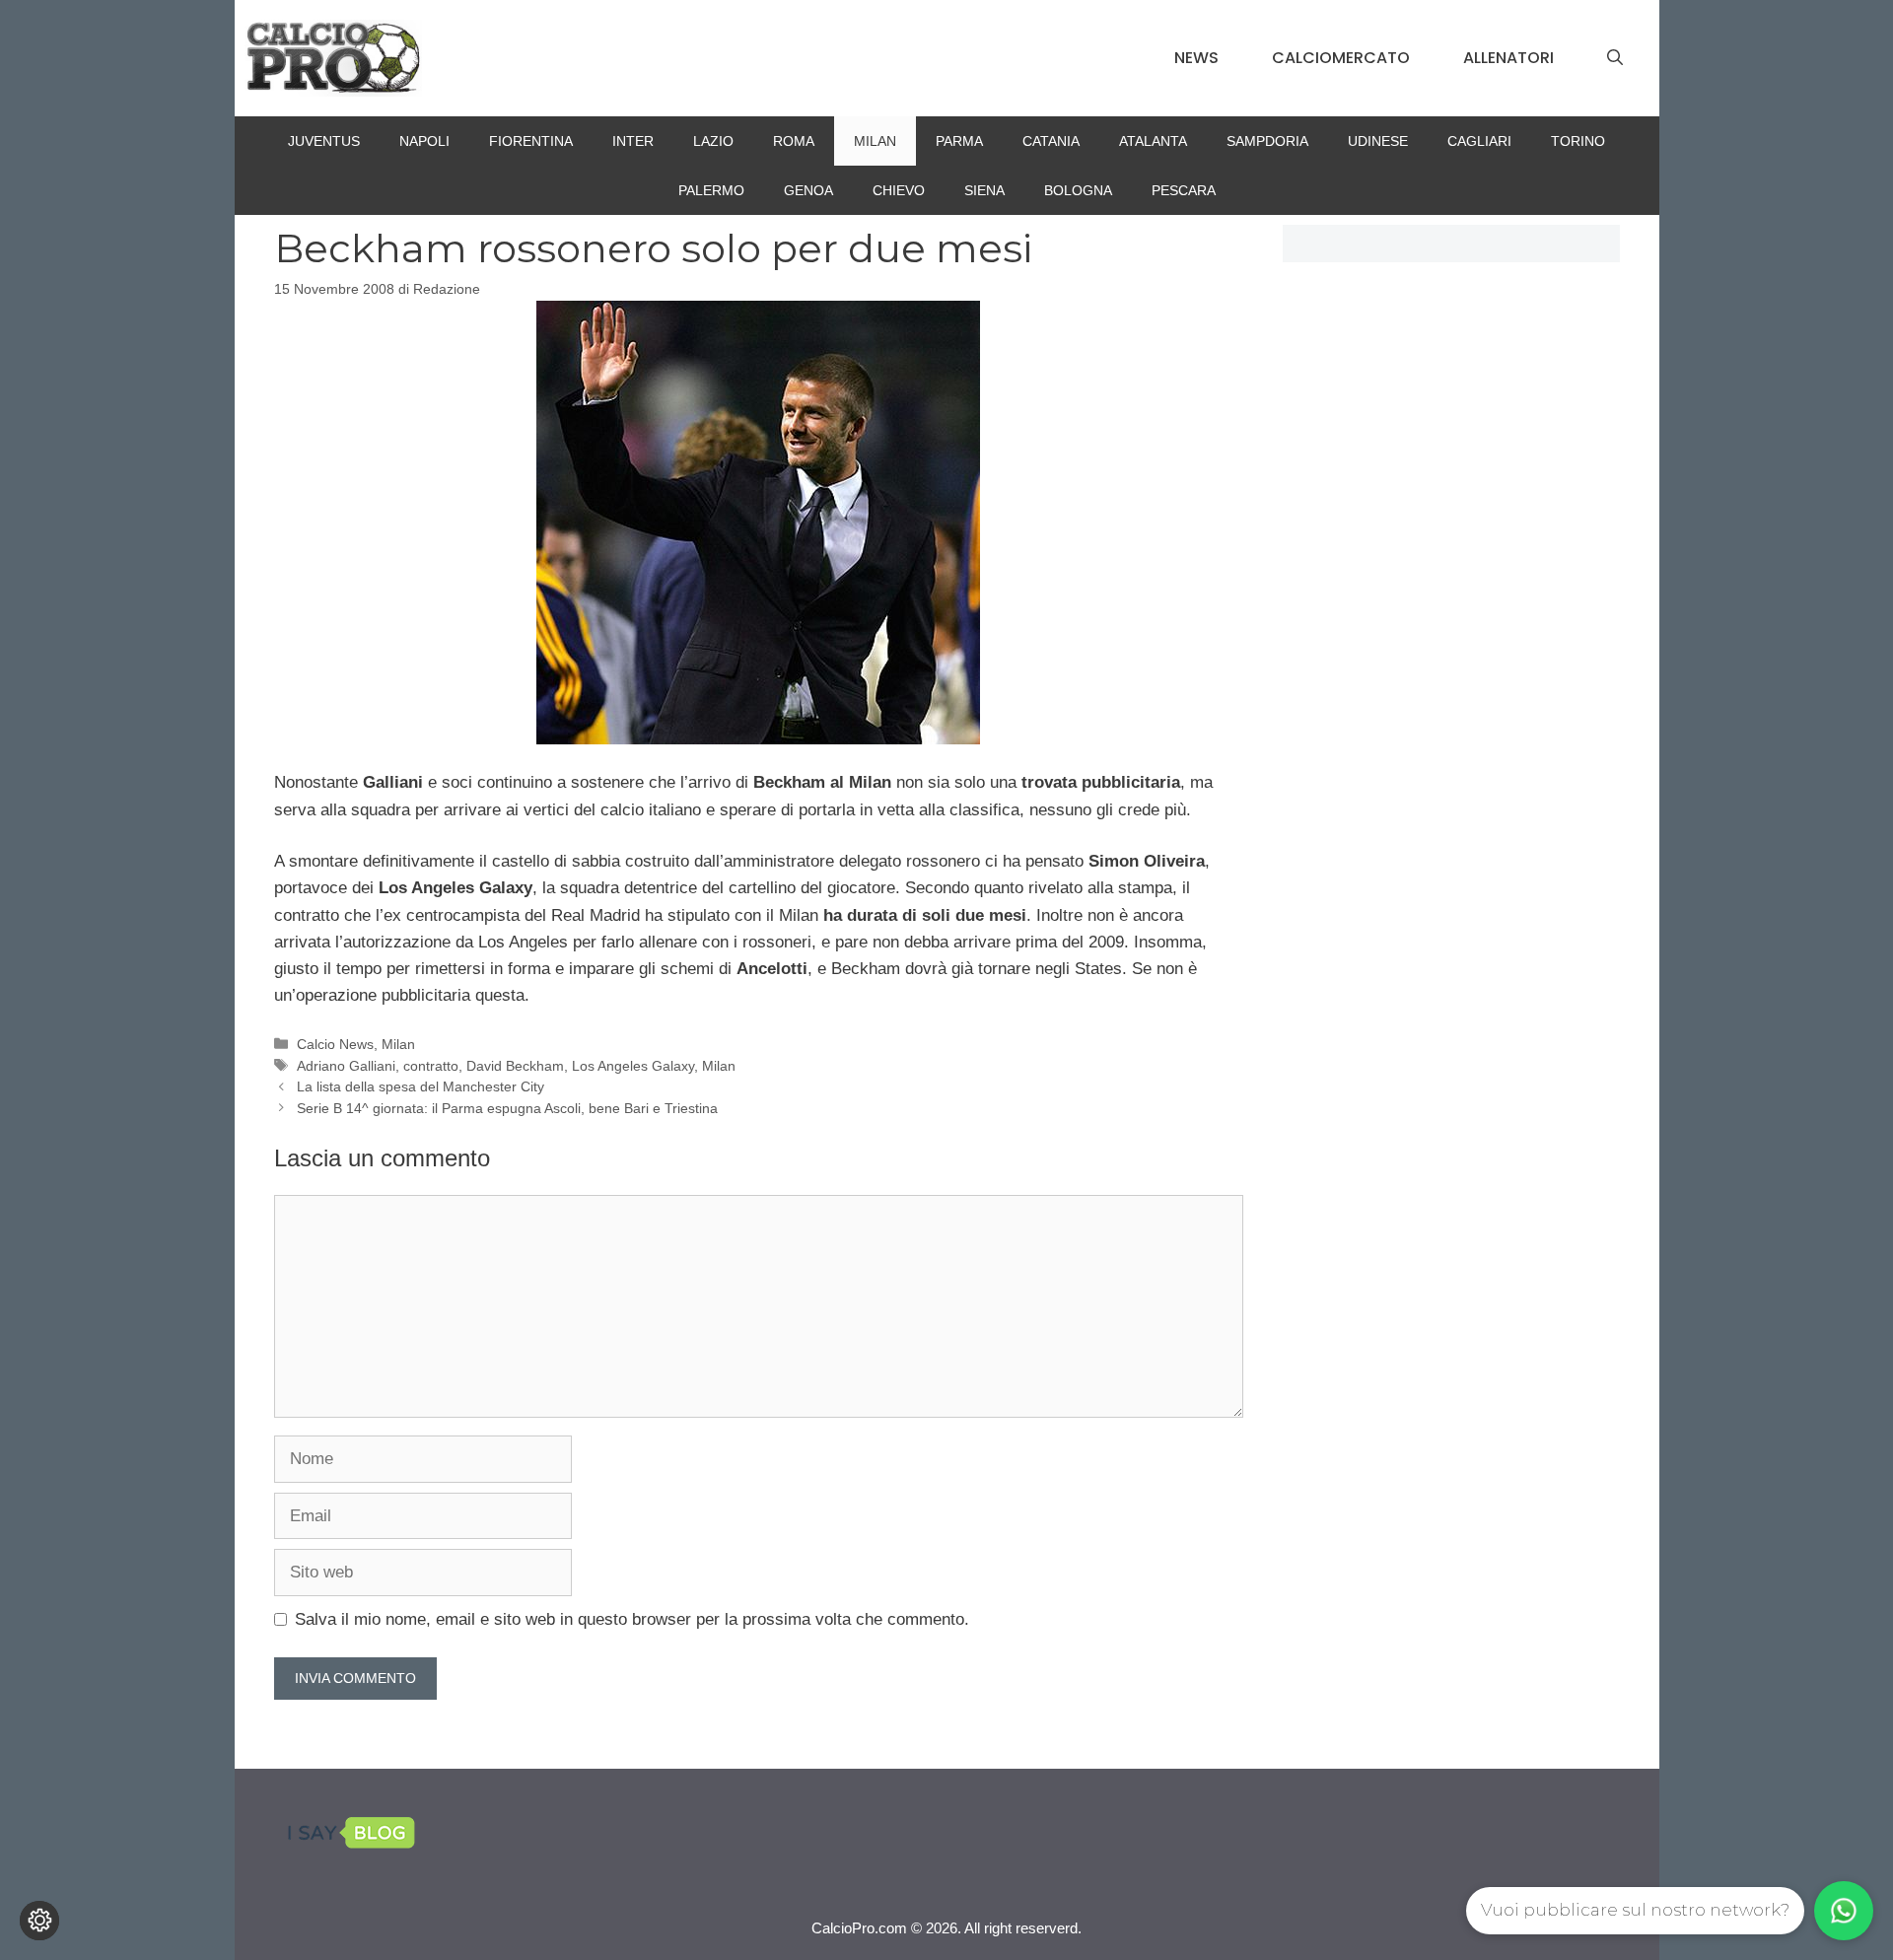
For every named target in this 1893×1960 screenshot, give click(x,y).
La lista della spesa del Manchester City (421, 1086)
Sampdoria (1267, 141)
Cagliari (1479, 141)
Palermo (711, 190)
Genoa (808, 190)
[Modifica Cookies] (39, 1921)
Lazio (713, 141)
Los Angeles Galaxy (633, 1066)
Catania (1051, 141)
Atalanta (1153, 141)
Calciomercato (1341, 58)
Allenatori (1508, 58)
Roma (794, 141)
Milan (875, 141)
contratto (431, 1066)
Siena (984, 190)
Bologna (1078, 190)
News (1196, 58)
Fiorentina (531, 141)
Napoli (424, 141)
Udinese (1378, 141)
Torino (1578, 141)
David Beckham (515, 1066)
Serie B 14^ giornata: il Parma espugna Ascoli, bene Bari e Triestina (507, 1108)
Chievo (899, 190)
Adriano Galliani (346, 1066)
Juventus (324, 141)
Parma (959, 141)
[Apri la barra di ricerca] (1615, 58)
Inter (633, 141)
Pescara (1184, 190)
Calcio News (335, 1044)
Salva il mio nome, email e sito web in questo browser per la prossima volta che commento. (632, 1619)
